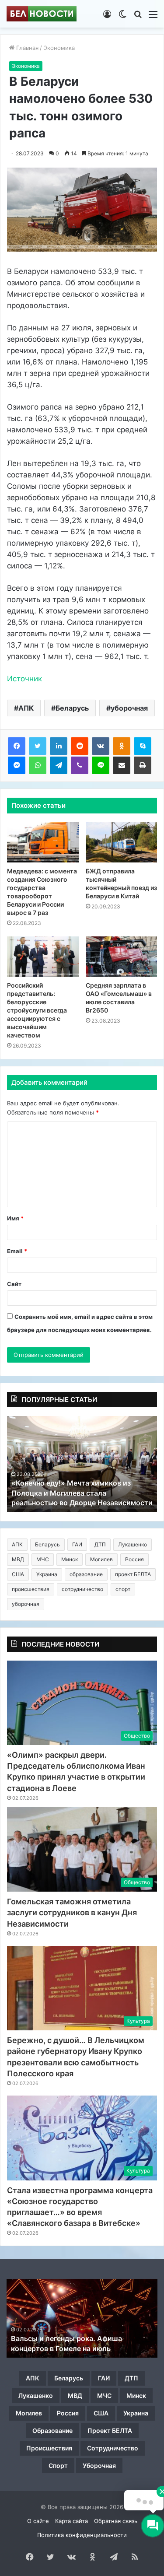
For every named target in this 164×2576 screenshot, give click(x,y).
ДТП (100, 1544)
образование (86, 1574)
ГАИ (77, 1544)
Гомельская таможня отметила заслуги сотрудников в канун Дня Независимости (72, 1912)
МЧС (43, 1559)
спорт (123, 1589)
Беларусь (72, 708)
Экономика (59, 48)
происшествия (31, 1589)
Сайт (14, 1284)
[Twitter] (38, 746)
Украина (47, 1574)
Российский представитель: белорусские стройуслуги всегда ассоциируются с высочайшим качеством (37, 1010)
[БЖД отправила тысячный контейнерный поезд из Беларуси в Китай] (122, 842)
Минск (70, 1559)
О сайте (38, 2521)
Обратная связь (116, 2521)
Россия (134, 1559)
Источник (24, 679)
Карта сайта (72, 2521)
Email (17, 1251)
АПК (26, 708)
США (18, 1574)
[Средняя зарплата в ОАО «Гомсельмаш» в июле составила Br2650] (122, 957)
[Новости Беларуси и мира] (42, 14)
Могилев (101, 1559)
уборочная (129, 708)
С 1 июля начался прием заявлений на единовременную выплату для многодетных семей (77, 2339)
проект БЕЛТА (133, 1574)
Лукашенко (133, 1544)
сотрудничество (82, 1589)
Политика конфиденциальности (82, 2535)
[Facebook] (17, 746)
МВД (18, 1559)
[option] (82, 1464)
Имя (15, 1218)
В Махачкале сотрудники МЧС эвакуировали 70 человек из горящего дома (79, 1493)
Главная (26, 48)
